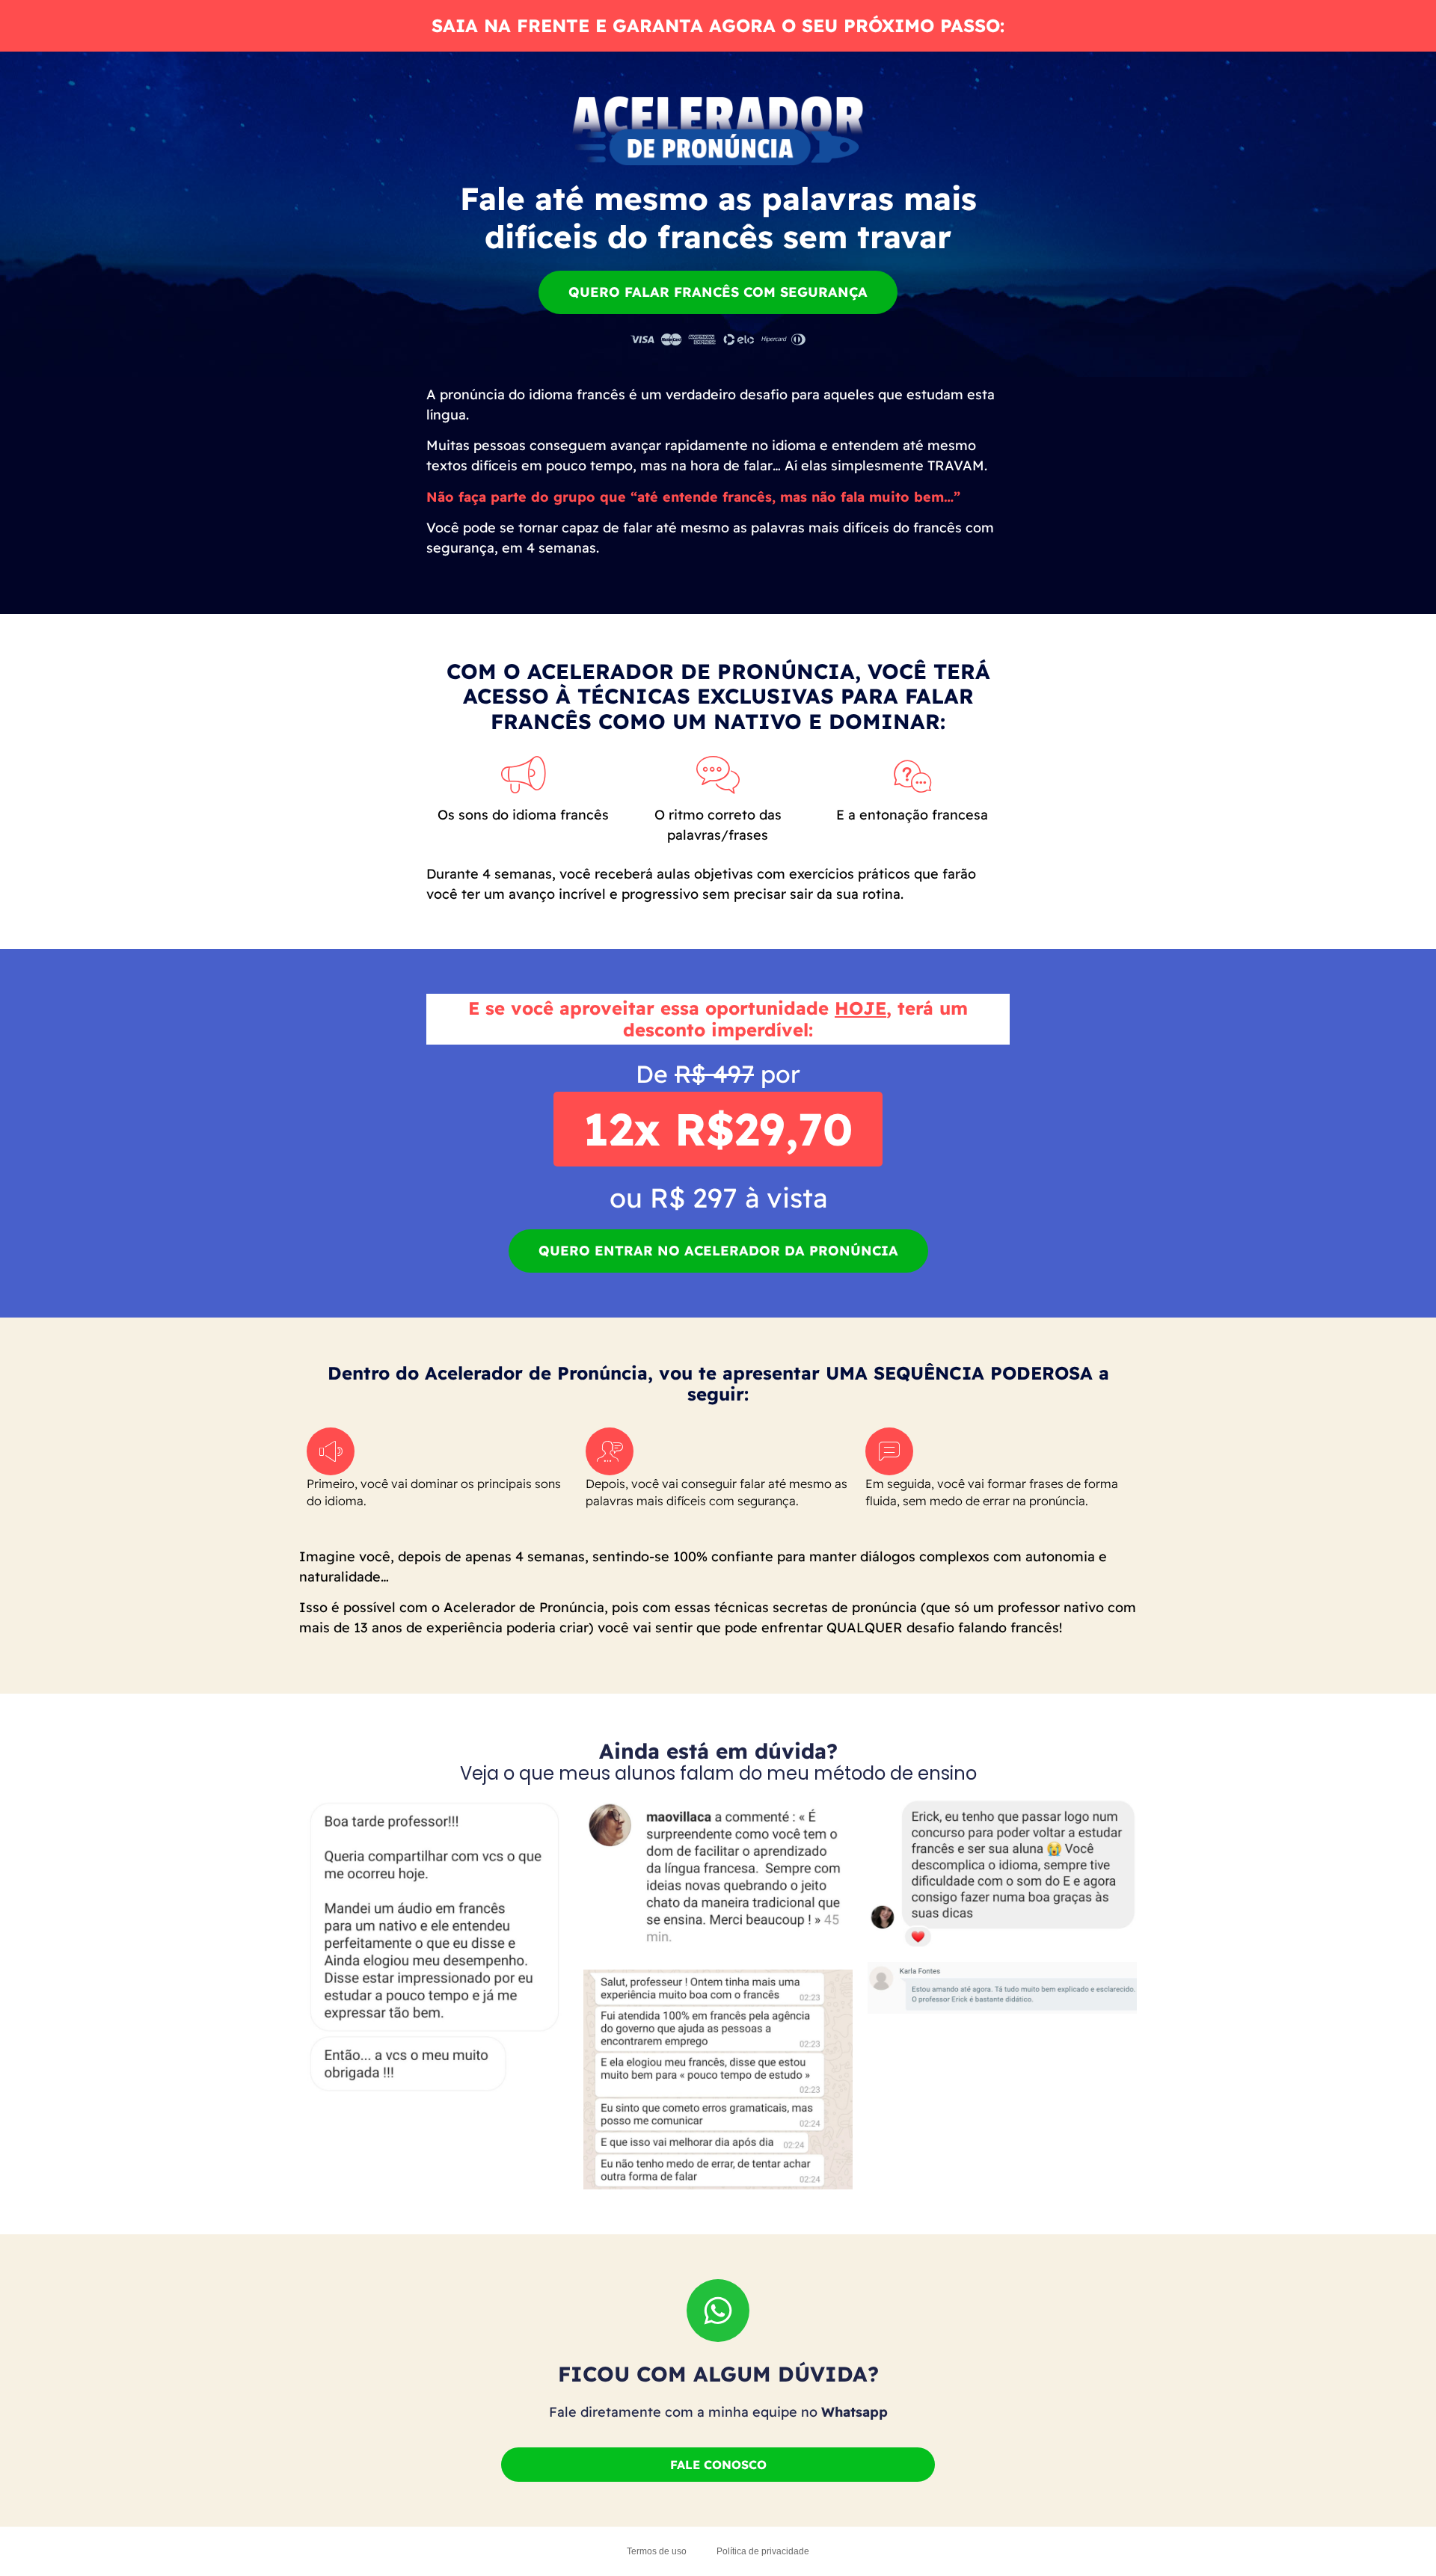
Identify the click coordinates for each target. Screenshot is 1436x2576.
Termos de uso (657, 2551)
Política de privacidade (763, 2551)
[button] (718, 1129)
